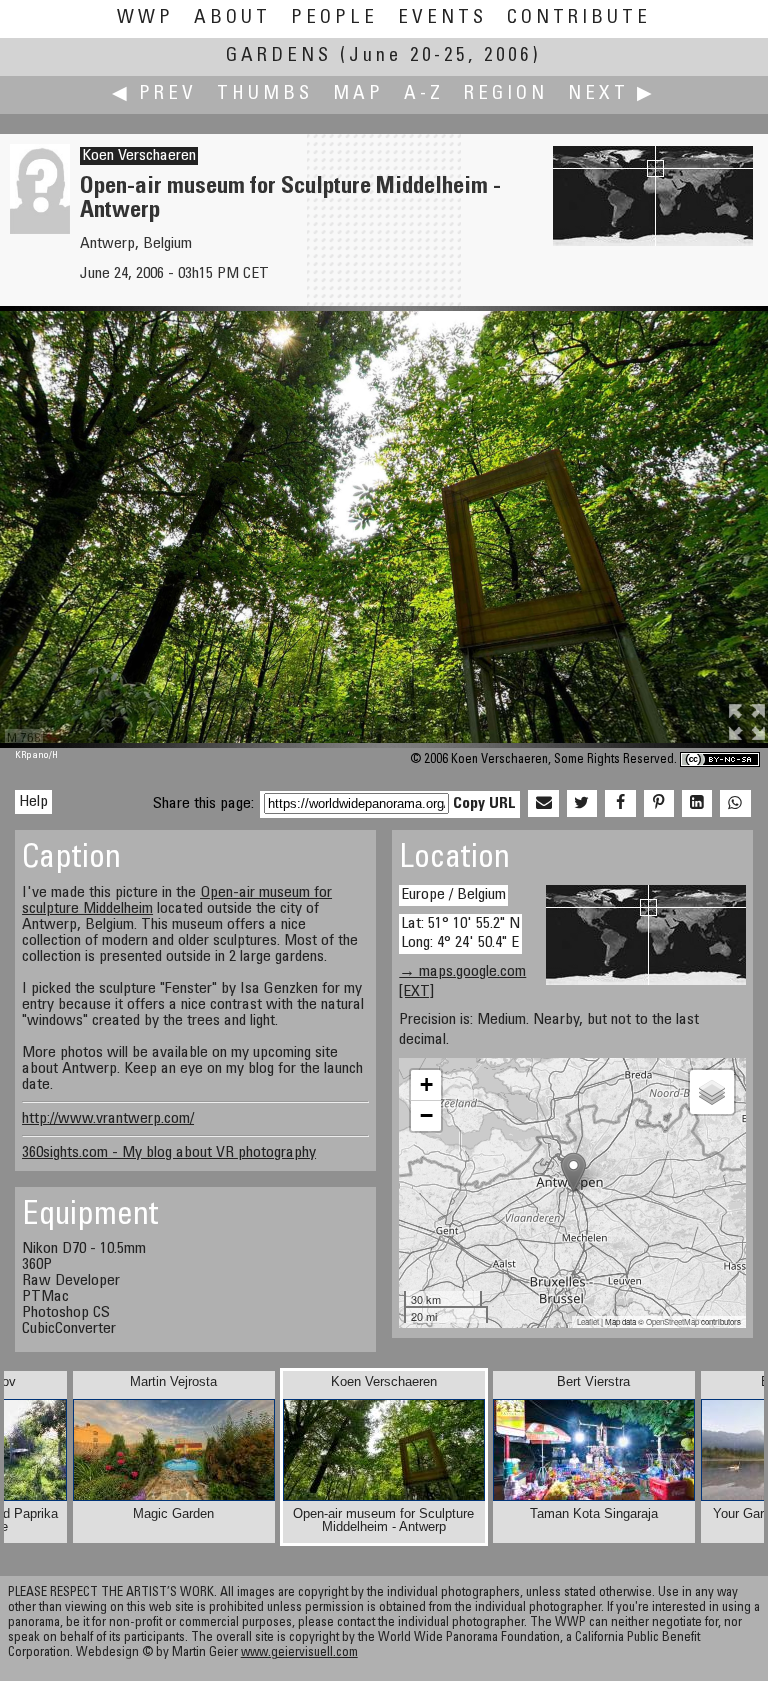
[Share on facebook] (620, 804)
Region (506, 94)
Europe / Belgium (453, 895)
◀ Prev (154, 94)
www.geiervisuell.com (299, 1653)
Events (442, 18)
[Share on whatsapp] (735, 804)
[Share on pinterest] (659, 804)
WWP (145, 18)
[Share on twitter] (582, 804)
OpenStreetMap (672, 1321)
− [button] (426, 1115)
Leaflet (588, 1321)
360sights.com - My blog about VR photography (169, 1153)
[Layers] (712, 1092)
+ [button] (426, 1084)
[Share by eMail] (543, 804)
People (334, 18)
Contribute (579, 18)
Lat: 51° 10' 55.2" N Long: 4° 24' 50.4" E (460, 933)
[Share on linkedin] (697, 804)
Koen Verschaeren (139, 156)
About (232, 18)
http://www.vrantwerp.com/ (108, 1119)
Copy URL (484, 804)
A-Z (424, 94)
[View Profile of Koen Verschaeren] (40, 230)
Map (358, 94)
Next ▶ (612, 94)
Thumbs (265, 94)
